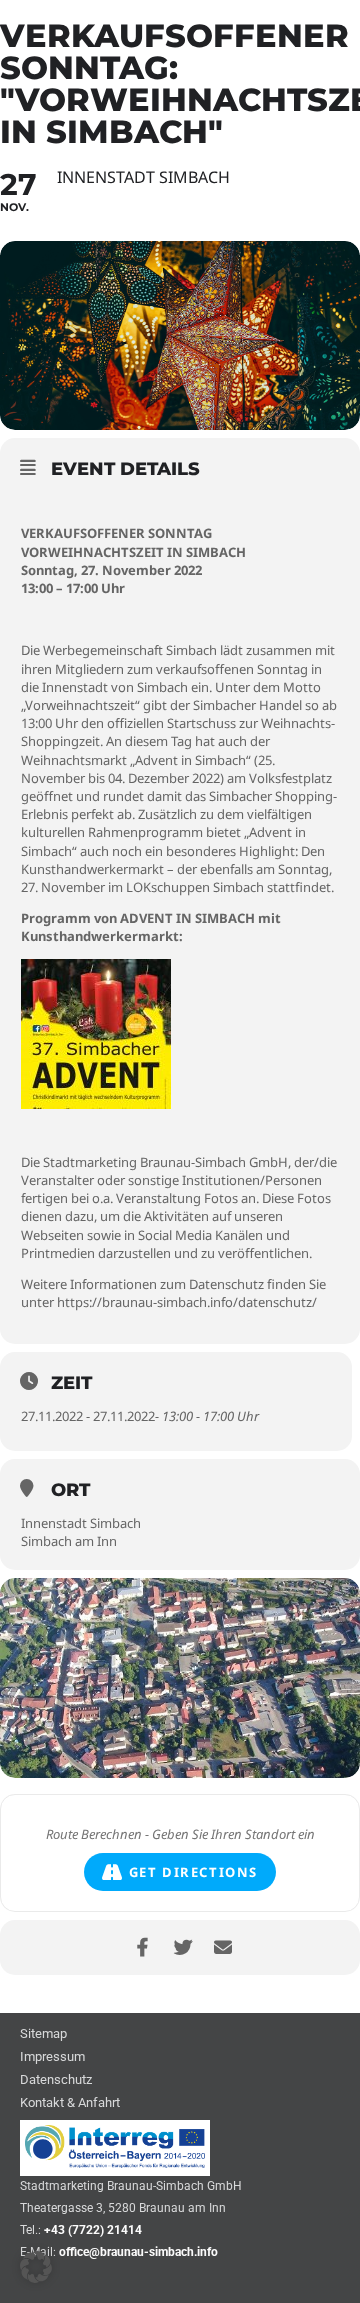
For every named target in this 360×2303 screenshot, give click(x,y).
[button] (36, 2267)
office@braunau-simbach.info (138, 2252)
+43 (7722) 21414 (93, 2230)
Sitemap (43, 2034)
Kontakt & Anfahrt (70, 2103)
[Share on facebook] (142, 1947)
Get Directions (193, 1872)
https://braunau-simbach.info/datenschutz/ (187, 1302)
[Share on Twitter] (182, 1947)
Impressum (52, 2057)
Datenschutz (56, 2080)
